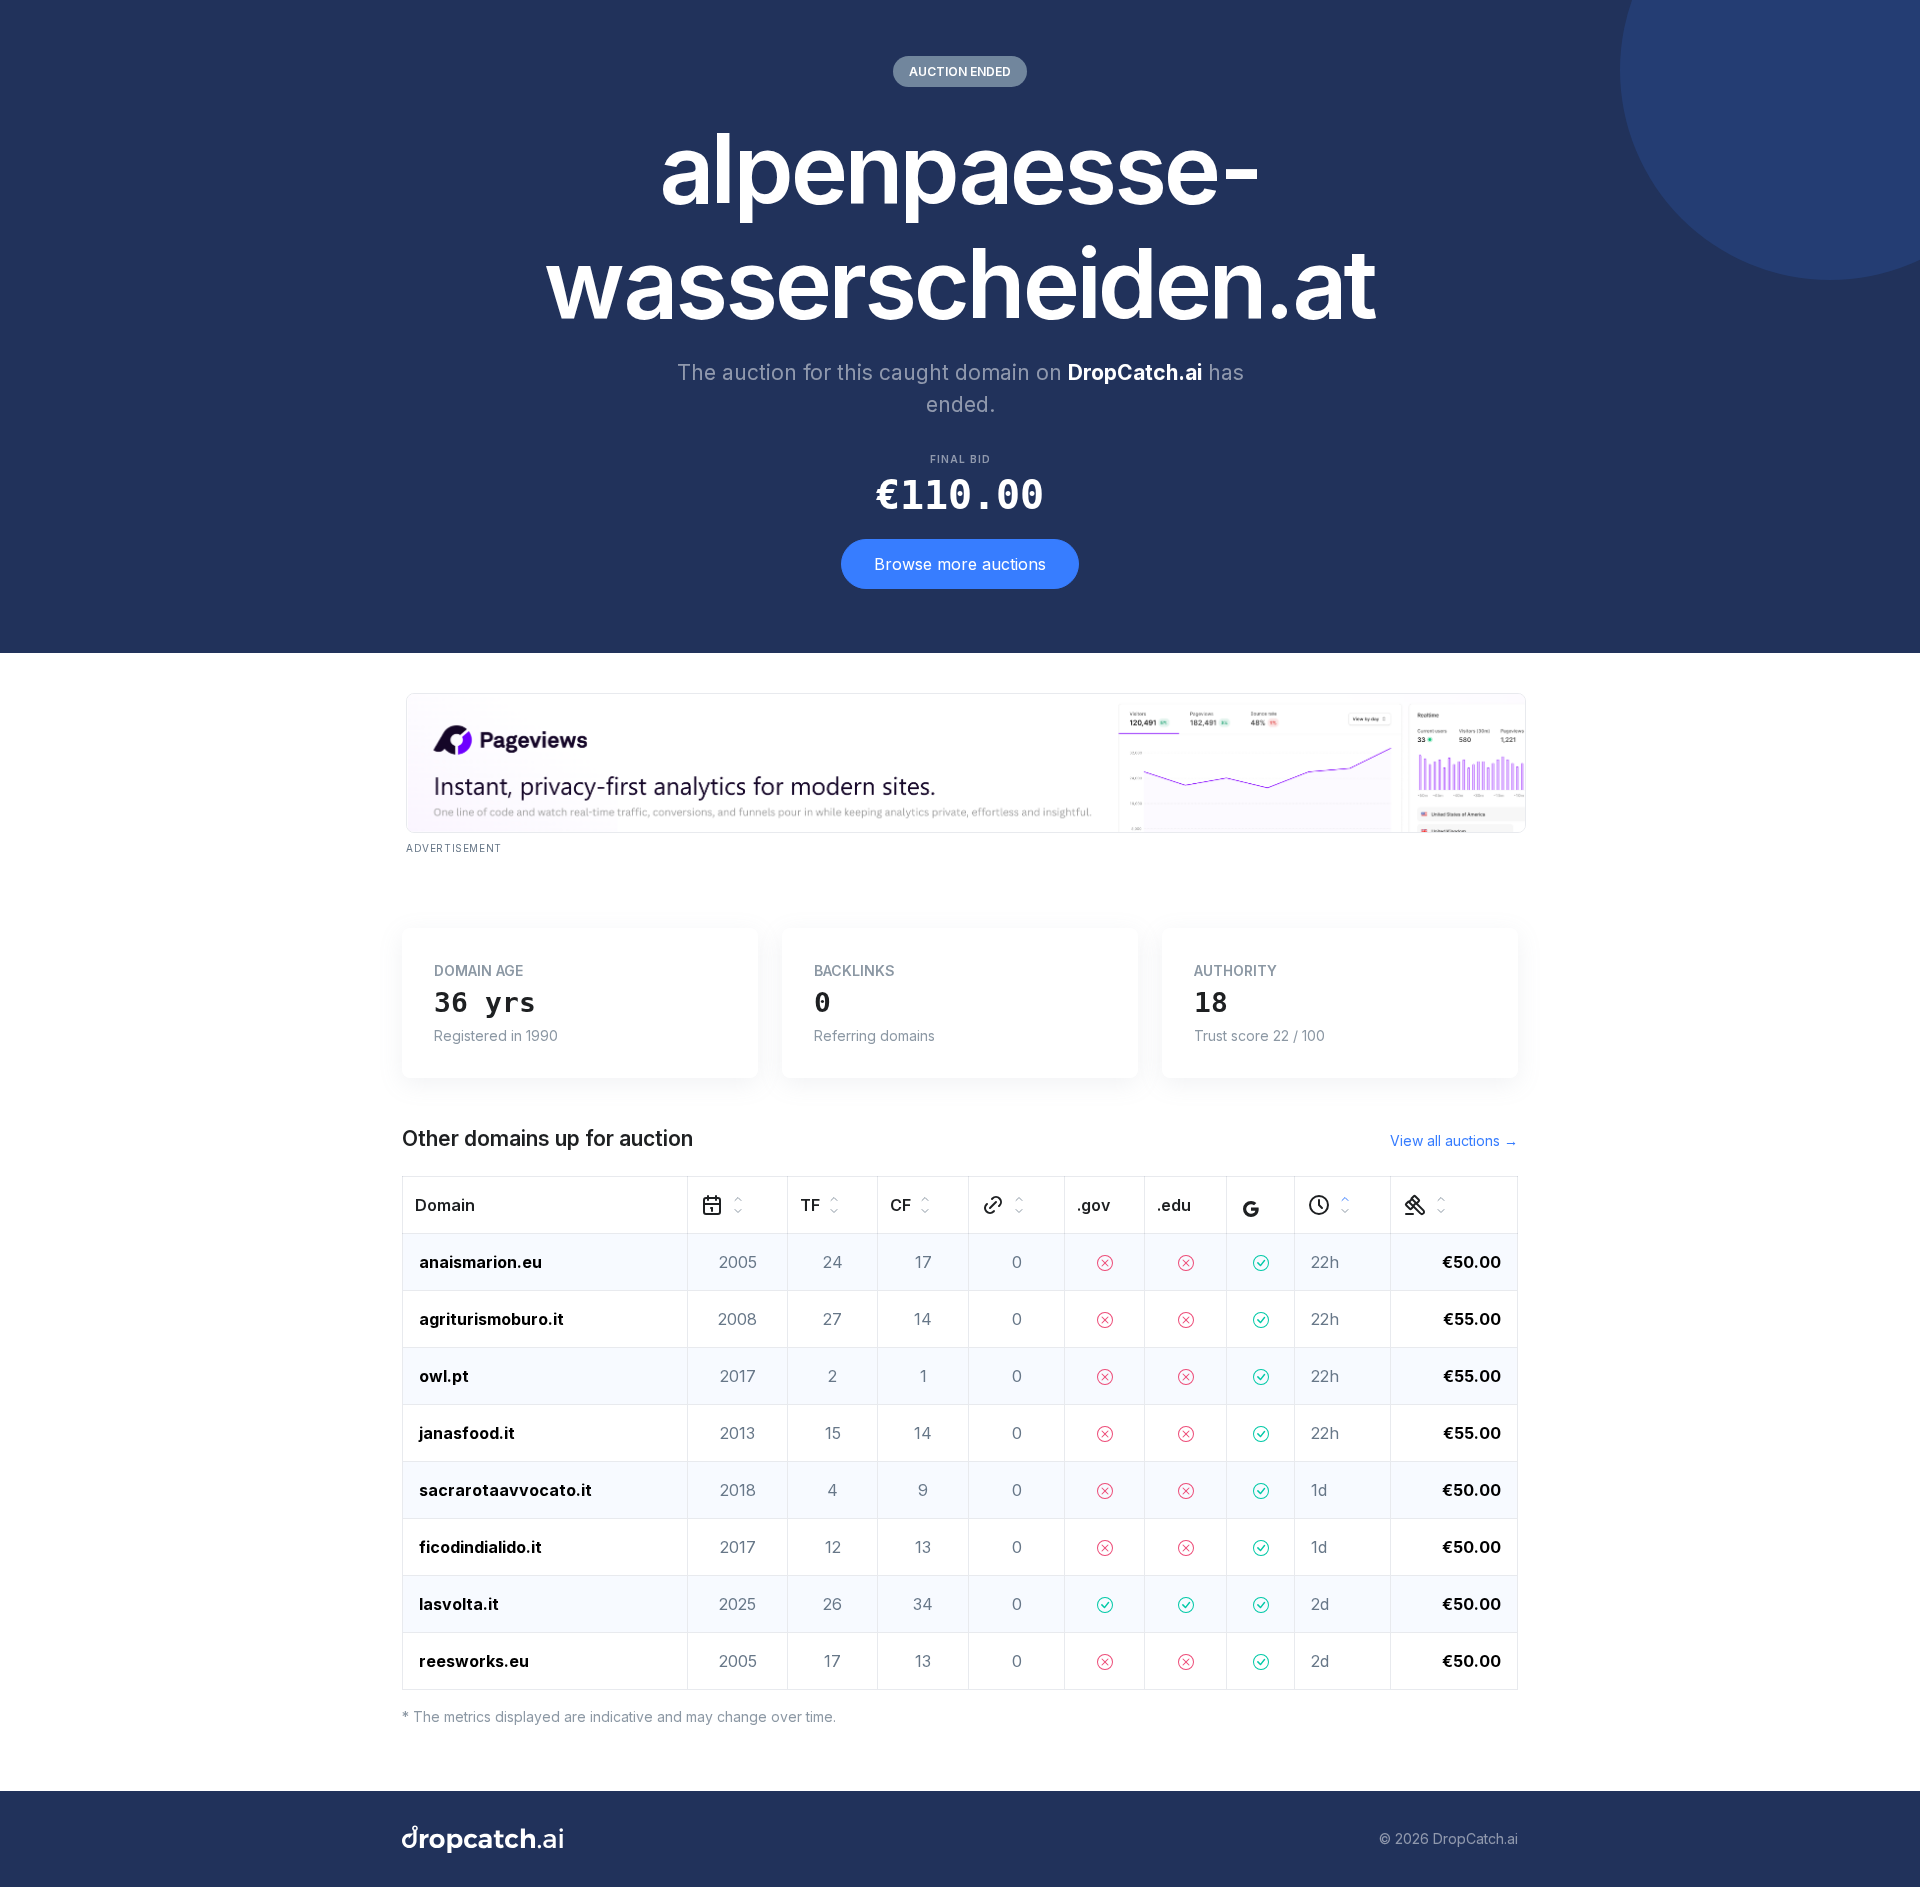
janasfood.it (467, 1433)
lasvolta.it (459, 1604)
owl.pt (444, 1376)
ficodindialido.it (480, 1547)
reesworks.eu (474, 1661)
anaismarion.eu (480, 1262)
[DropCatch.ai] (482, 1839)
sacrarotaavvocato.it (505, 1490)
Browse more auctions (960, 564)
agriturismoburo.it (491, 1319)
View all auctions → (1454, 1140)
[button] (545, 1204)
